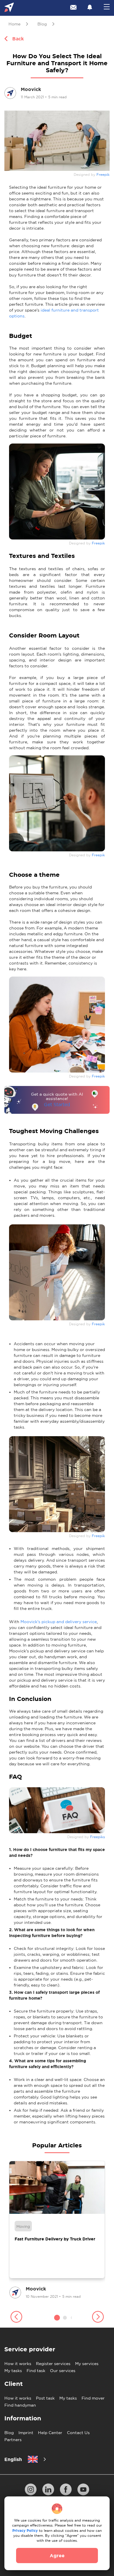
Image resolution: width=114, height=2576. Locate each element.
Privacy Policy (25, 2531)
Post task (45, 2398)
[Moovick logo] (9, 8)
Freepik (103, 175)
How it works (18, 2364)
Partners (13, 2440)
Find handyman (20, 2405)
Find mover (93, 2398)
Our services (63, 2371)
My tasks (13, 2371)
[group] (57, 2230)
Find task (36, 2371)
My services (87, 2364)
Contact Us (78, 2433)
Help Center (50, 2433)
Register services (53, 2364)
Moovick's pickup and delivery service (59, 1622)
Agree (57, 2556)
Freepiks (97, 1837)
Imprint (26, 2433)
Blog (9, 2433)
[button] (16, 2318)
